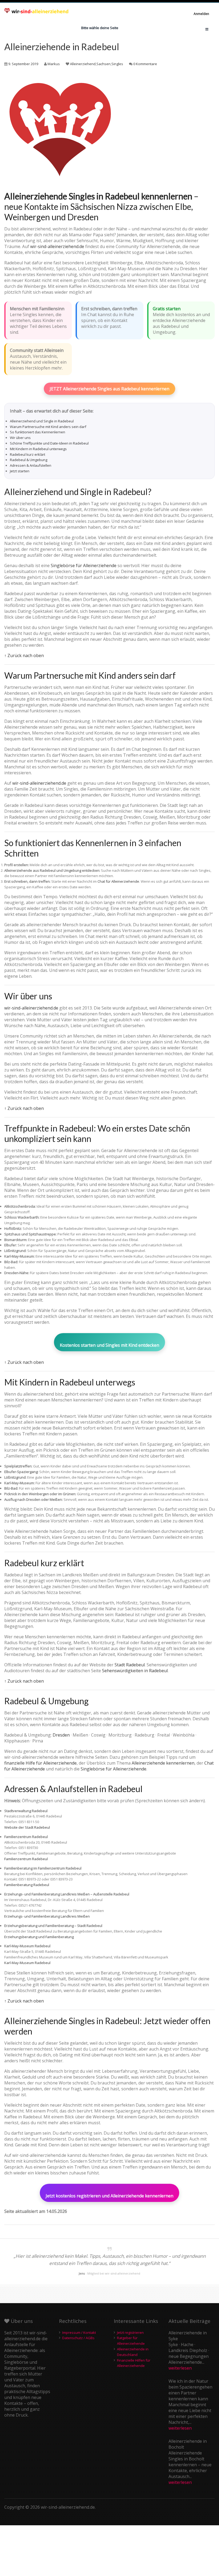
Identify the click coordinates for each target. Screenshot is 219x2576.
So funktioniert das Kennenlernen (38, 432)
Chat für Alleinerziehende (118, 881)
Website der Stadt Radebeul (27, 1827)
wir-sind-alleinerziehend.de (57, 246)
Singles (117, 64)
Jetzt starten (20, 471)
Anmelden (201, 14)
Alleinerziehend (83, 64)
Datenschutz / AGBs (78, 2338)
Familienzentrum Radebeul (26, 1859)
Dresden (61, 1735)
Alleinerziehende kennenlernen (163, 1763)
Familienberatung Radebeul (27, 1885)
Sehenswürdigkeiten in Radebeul (135, 1671)
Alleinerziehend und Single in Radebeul (42, 421)
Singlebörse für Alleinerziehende (84, 566)
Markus (54, 64)
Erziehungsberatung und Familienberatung (39, 1937)
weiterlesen (180, 2368)
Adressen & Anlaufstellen (31, 465)
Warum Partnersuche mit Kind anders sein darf (48, 427)
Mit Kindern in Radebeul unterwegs (38, 449)
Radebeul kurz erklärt (28, 454)
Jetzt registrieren (130, 2332)
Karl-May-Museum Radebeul (27, 1963)
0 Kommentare (145, 64)
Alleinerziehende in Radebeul (62, 47)
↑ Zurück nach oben (24, 655)
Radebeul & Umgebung (29, 460)
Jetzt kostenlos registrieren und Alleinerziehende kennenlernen (109, 2196)
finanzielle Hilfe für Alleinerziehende (40, 1763)
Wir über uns (20, 438)
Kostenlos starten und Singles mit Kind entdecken (109, 1345)
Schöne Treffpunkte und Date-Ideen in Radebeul (49, 443)
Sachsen (103, 64)
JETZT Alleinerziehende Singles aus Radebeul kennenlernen (109, 389)
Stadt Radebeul (130, 1665)
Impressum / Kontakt (79, 2332)
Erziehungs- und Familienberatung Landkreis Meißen (47, 1916)
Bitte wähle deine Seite (100, 28)
